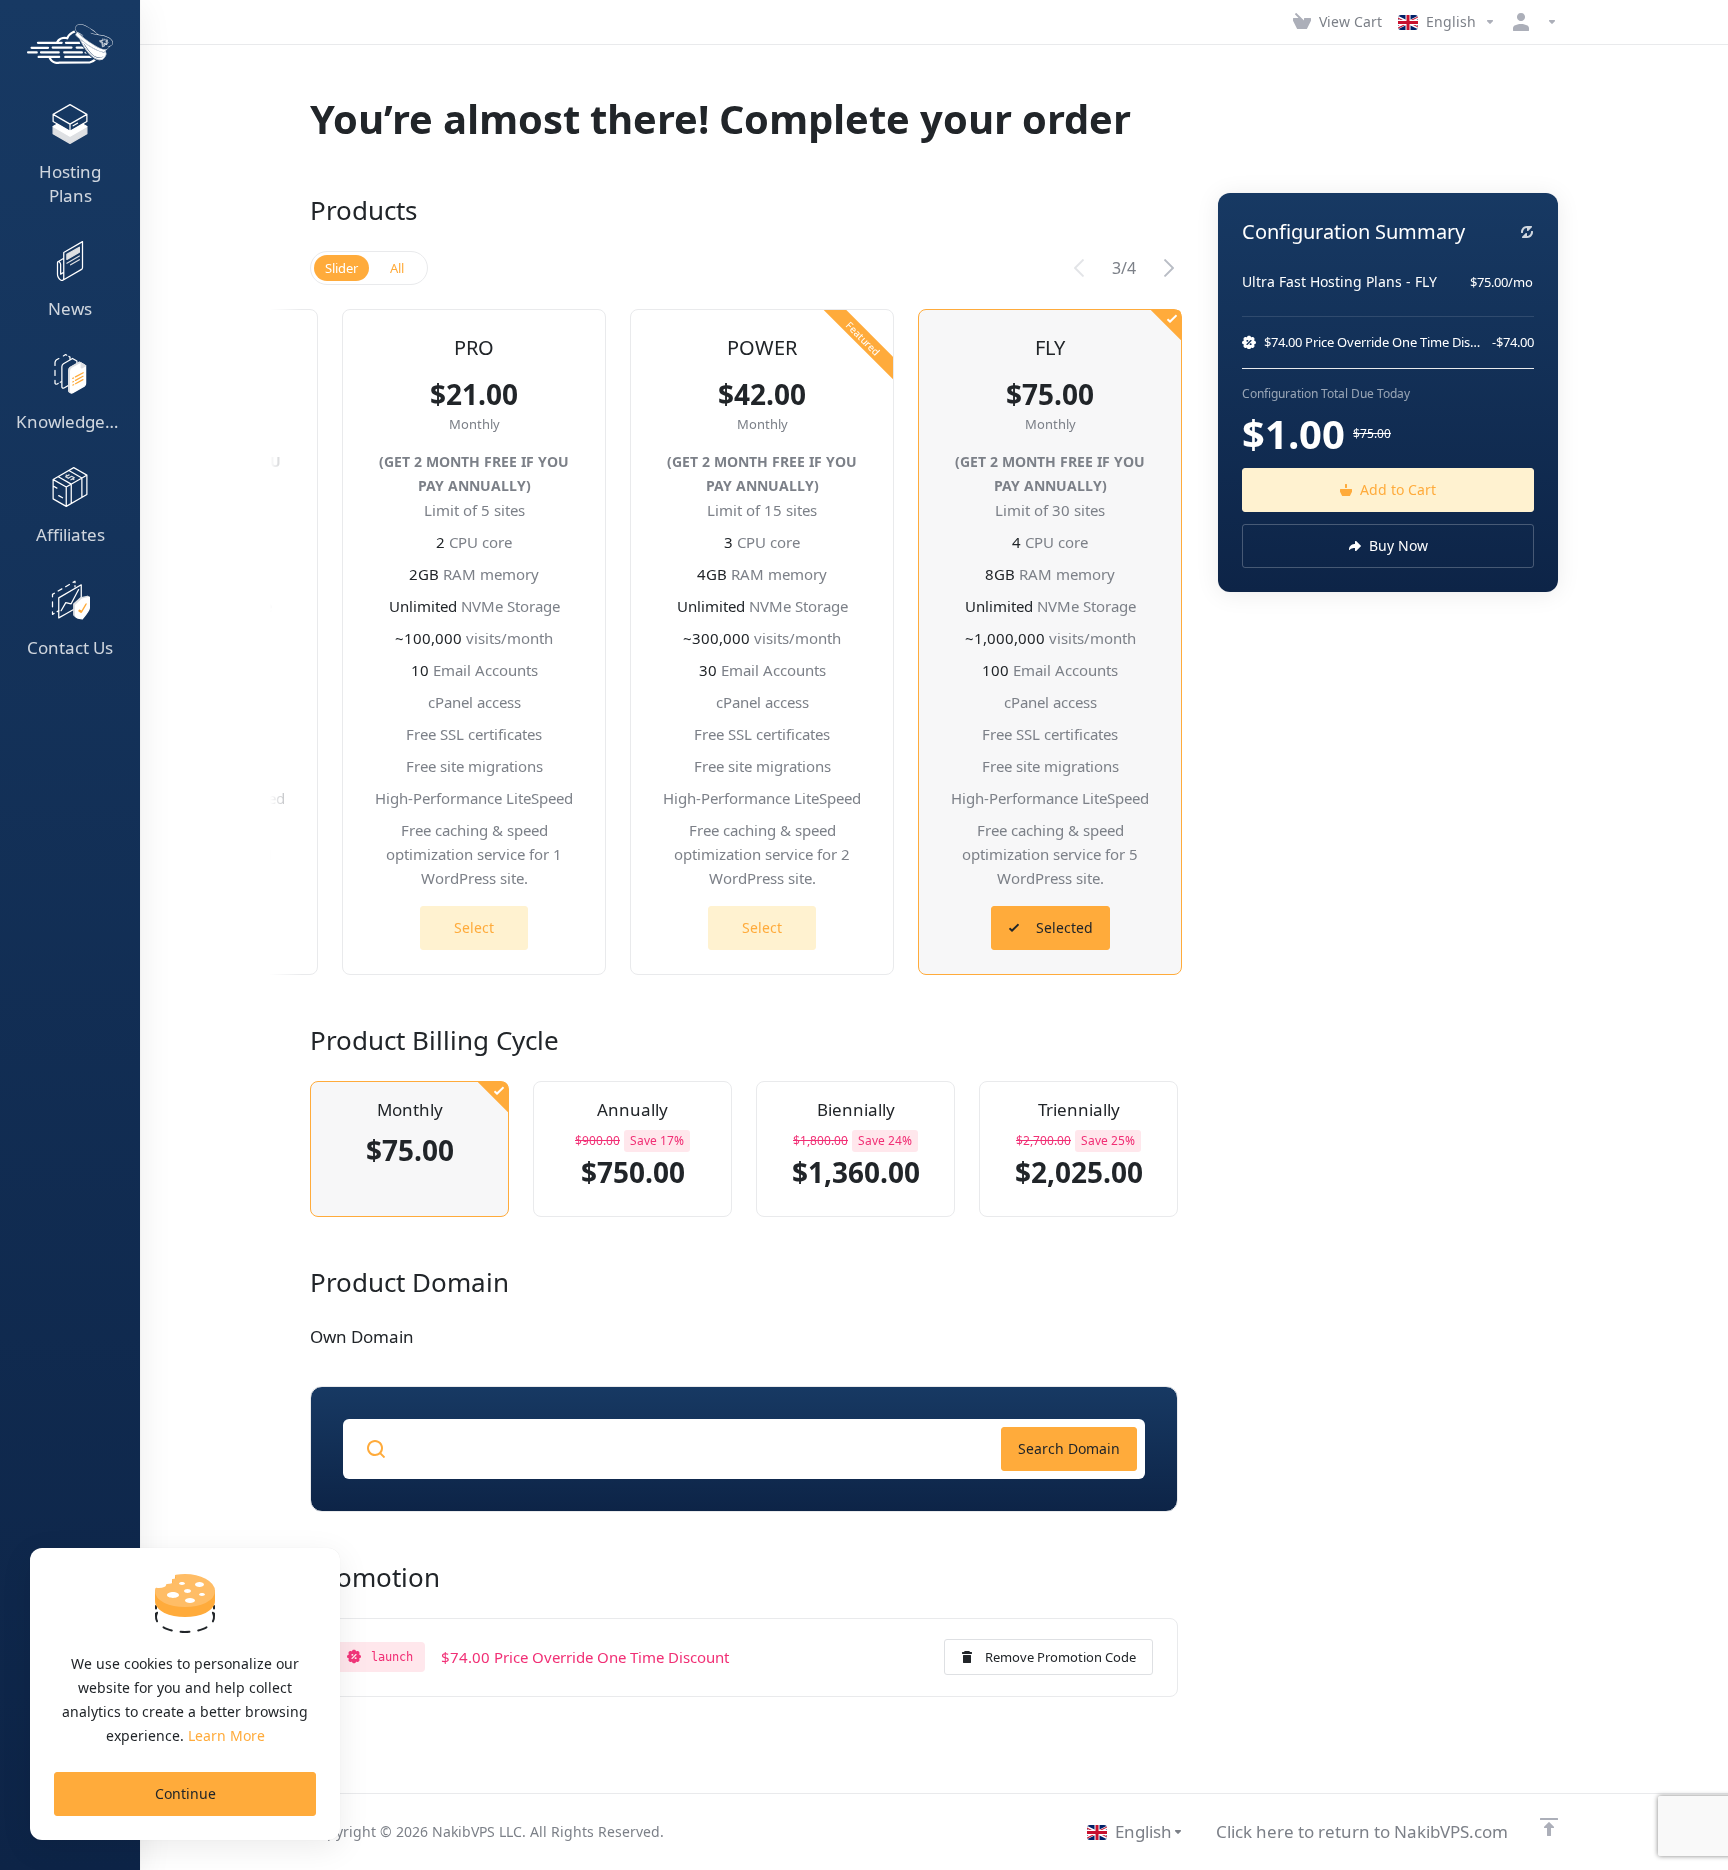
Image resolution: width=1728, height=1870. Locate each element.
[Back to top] (1549, 1827)
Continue (185, 1793)
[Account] (1531, 22)
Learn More (226, 1735)
